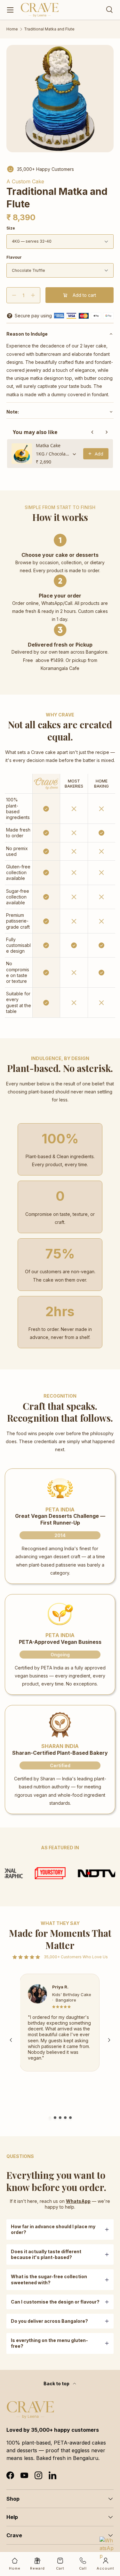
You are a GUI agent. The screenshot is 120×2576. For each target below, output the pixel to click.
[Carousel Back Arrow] (11, 2040)
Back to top (57, 2384)
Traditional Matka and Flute (49, 29)
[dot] (50, 2118)
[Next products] (107, 432)
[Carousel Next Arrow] (109, 2040)
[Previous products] (92, 432)
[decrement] (14, 295)
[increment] (33, 295)
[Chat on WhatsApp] (107, 2544)
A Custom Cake (25, 181)
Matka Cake (48, 445)
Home (12, 29)
